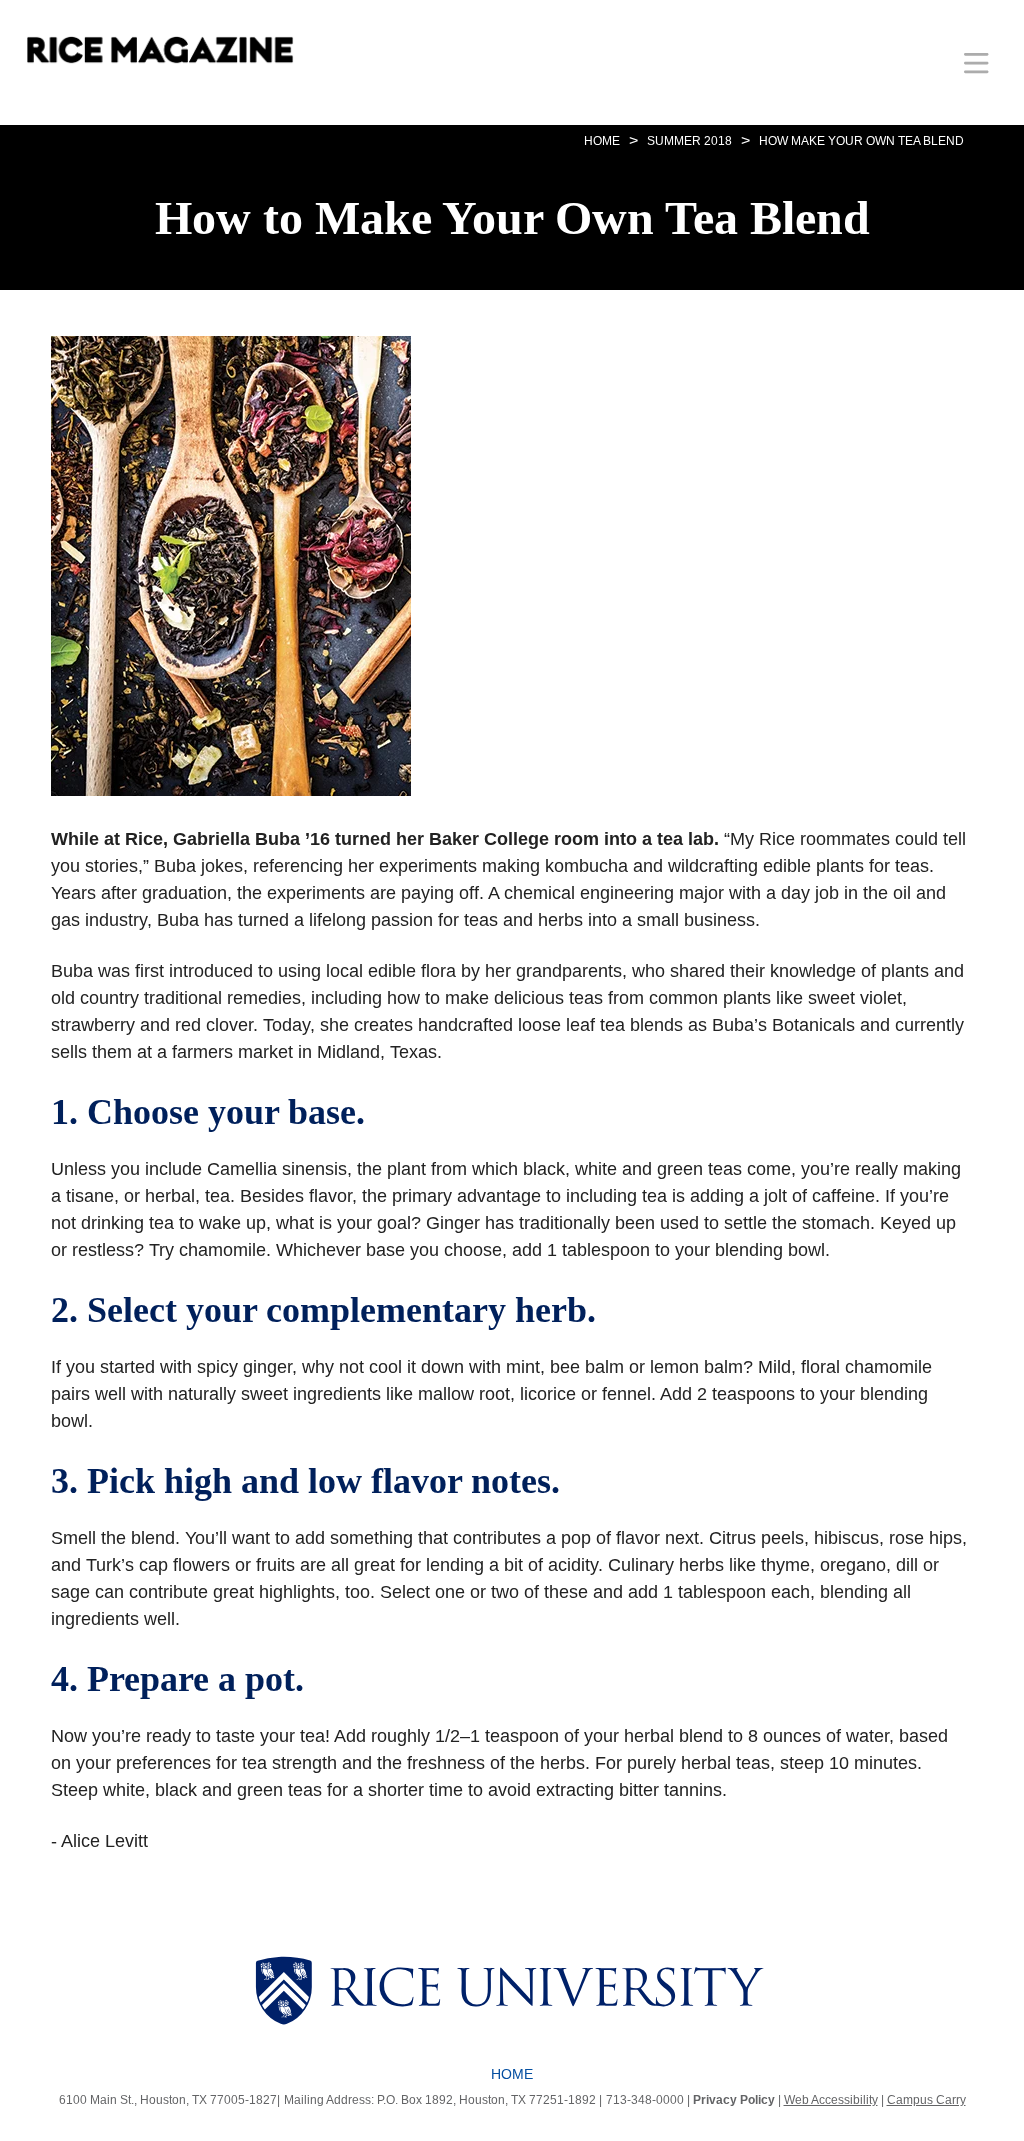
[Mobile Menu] (976, 62)
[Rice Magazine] (160, 50)
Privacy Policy (734, 2100)
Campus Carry (926, 2100)
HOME (602, 141)
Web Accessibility (831, 2100)
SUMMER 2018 (689, 141)
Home (512, 2074)
